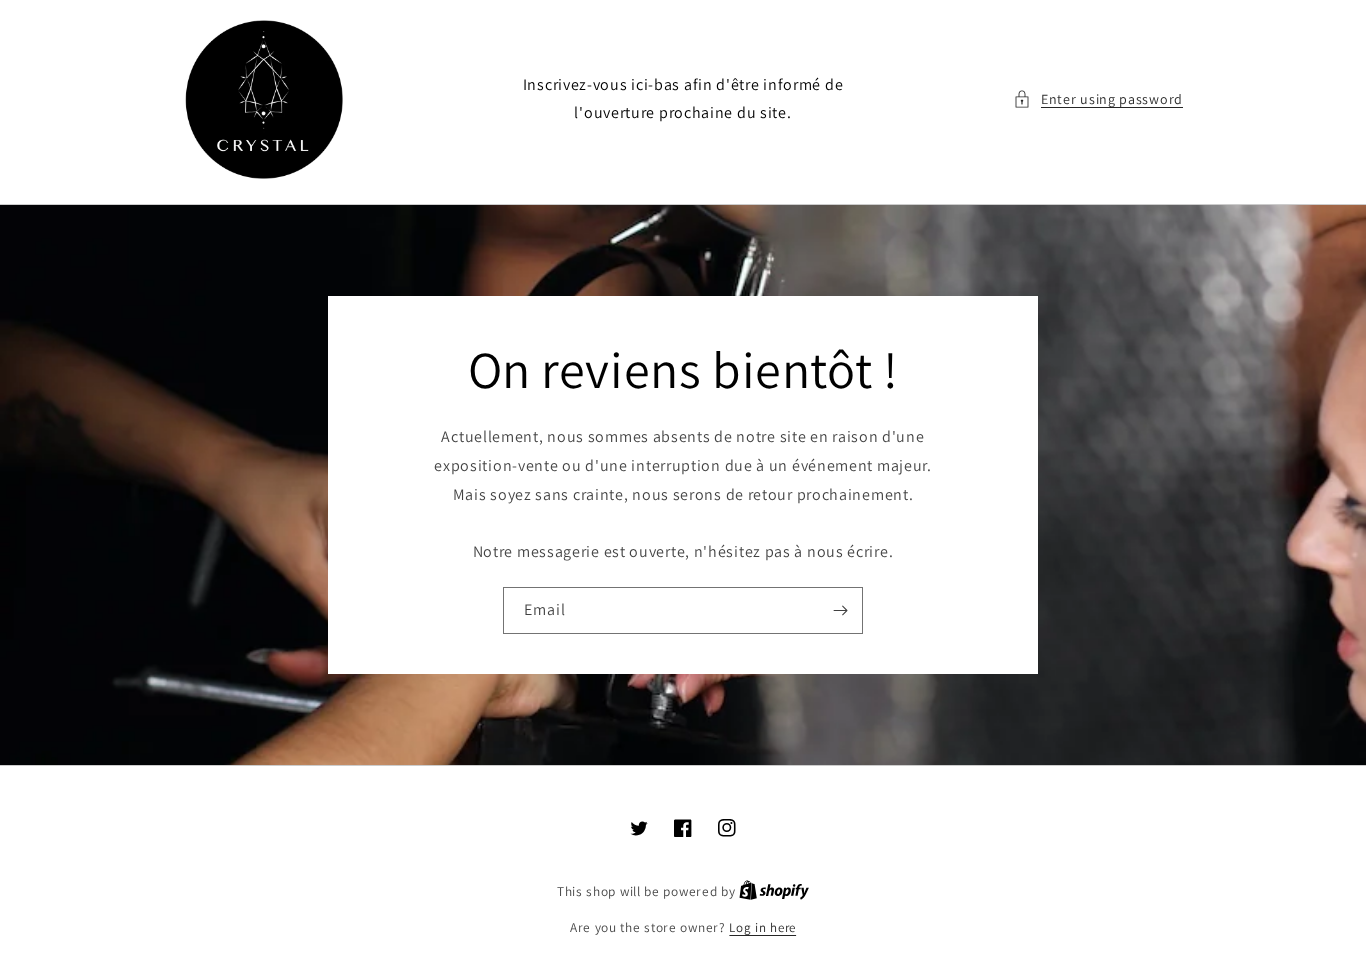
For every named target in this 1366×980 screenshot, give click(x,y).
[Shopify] (774, 891)
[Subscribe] (840, 610)
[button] (1098, 99)
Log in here (762, 927)
